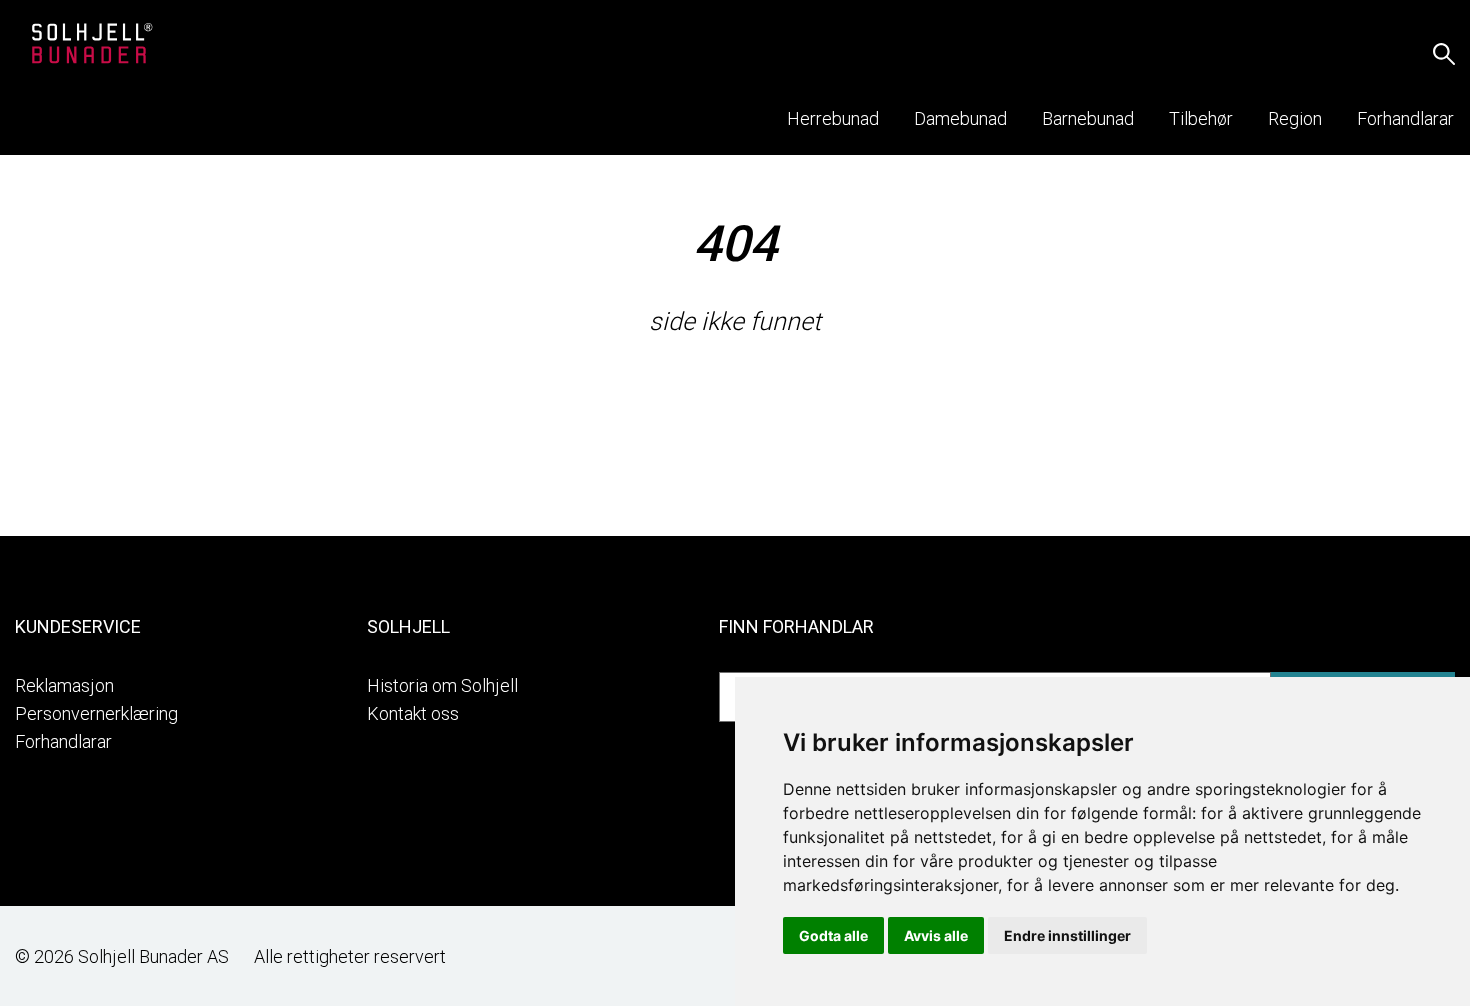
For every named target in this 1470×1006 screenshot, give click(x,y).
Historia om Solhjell (442, 685)
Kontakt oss (413, 713)
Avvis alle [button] (936, 935)
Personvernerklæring (96, 713)
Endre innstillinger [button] (1067, 935)
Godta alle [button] (833, 935)
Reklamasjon (64, 685)
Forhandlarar (63, 741)
